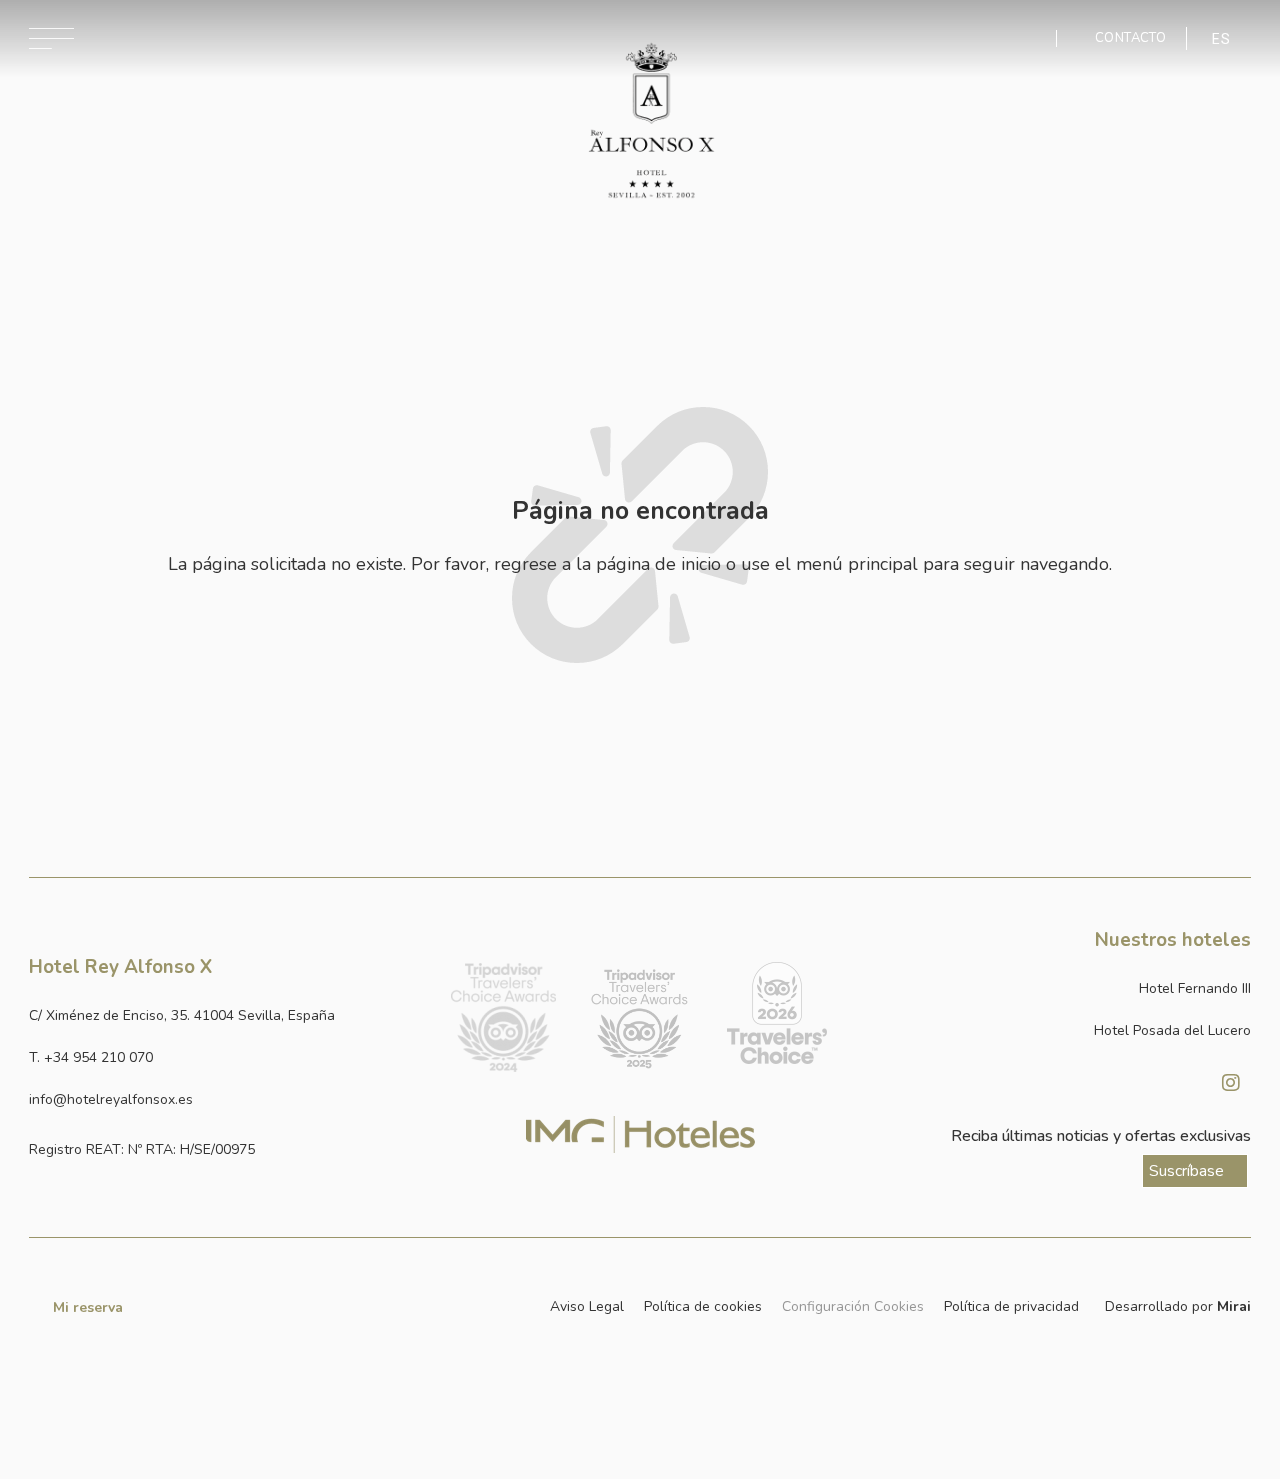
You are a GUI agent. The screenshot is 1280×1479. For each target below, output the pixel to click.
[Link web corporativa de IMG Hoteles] (640, 1134)
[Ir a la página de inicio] (651, 120)
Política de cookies (703, 1306)
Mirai (1234, 1306)
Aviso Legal (587, 1306)
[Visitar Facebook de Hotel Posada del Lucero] (1181, 1083)
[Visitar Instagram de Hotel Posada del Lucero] (1231, 1083)
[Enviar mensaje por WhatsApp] (1026, 38)
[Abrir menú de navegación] (51, 38)
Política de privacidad (1011, 1306)
